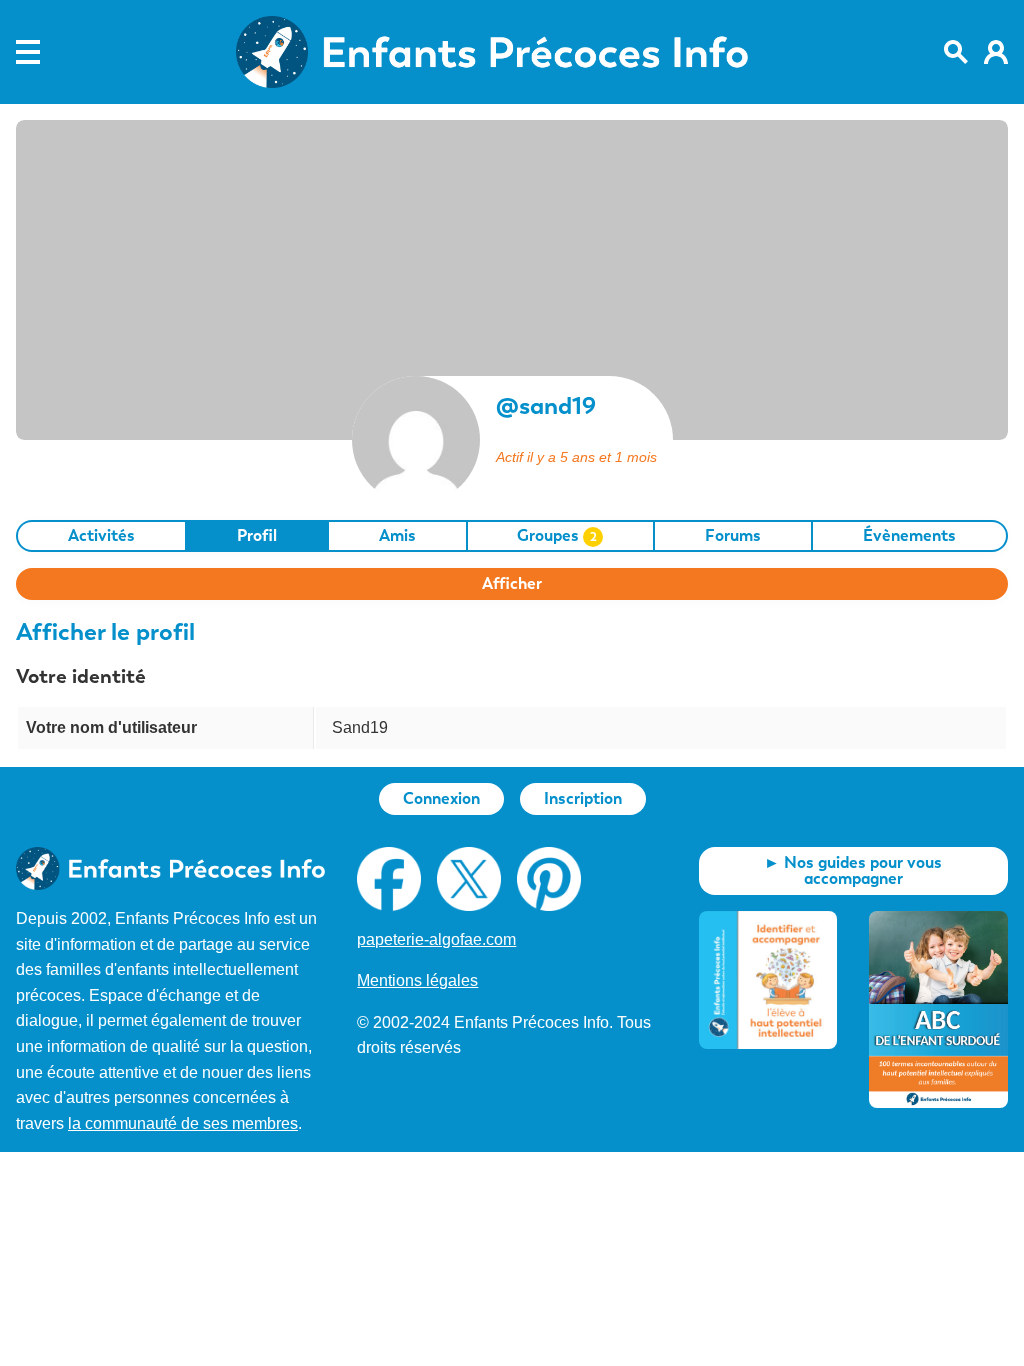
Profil (257, 535)
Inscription (583, 798)
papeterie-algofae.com (436, 939)
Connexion (441, 798)
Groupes (557, 535)
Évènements (909, 535)
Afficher (512, 583)
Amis (397, 535)
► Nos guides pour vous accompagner (853, 870)
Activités (101, 535)
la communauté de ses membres (183, 1123)
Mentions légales (417, 980)
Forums (733, 535)
